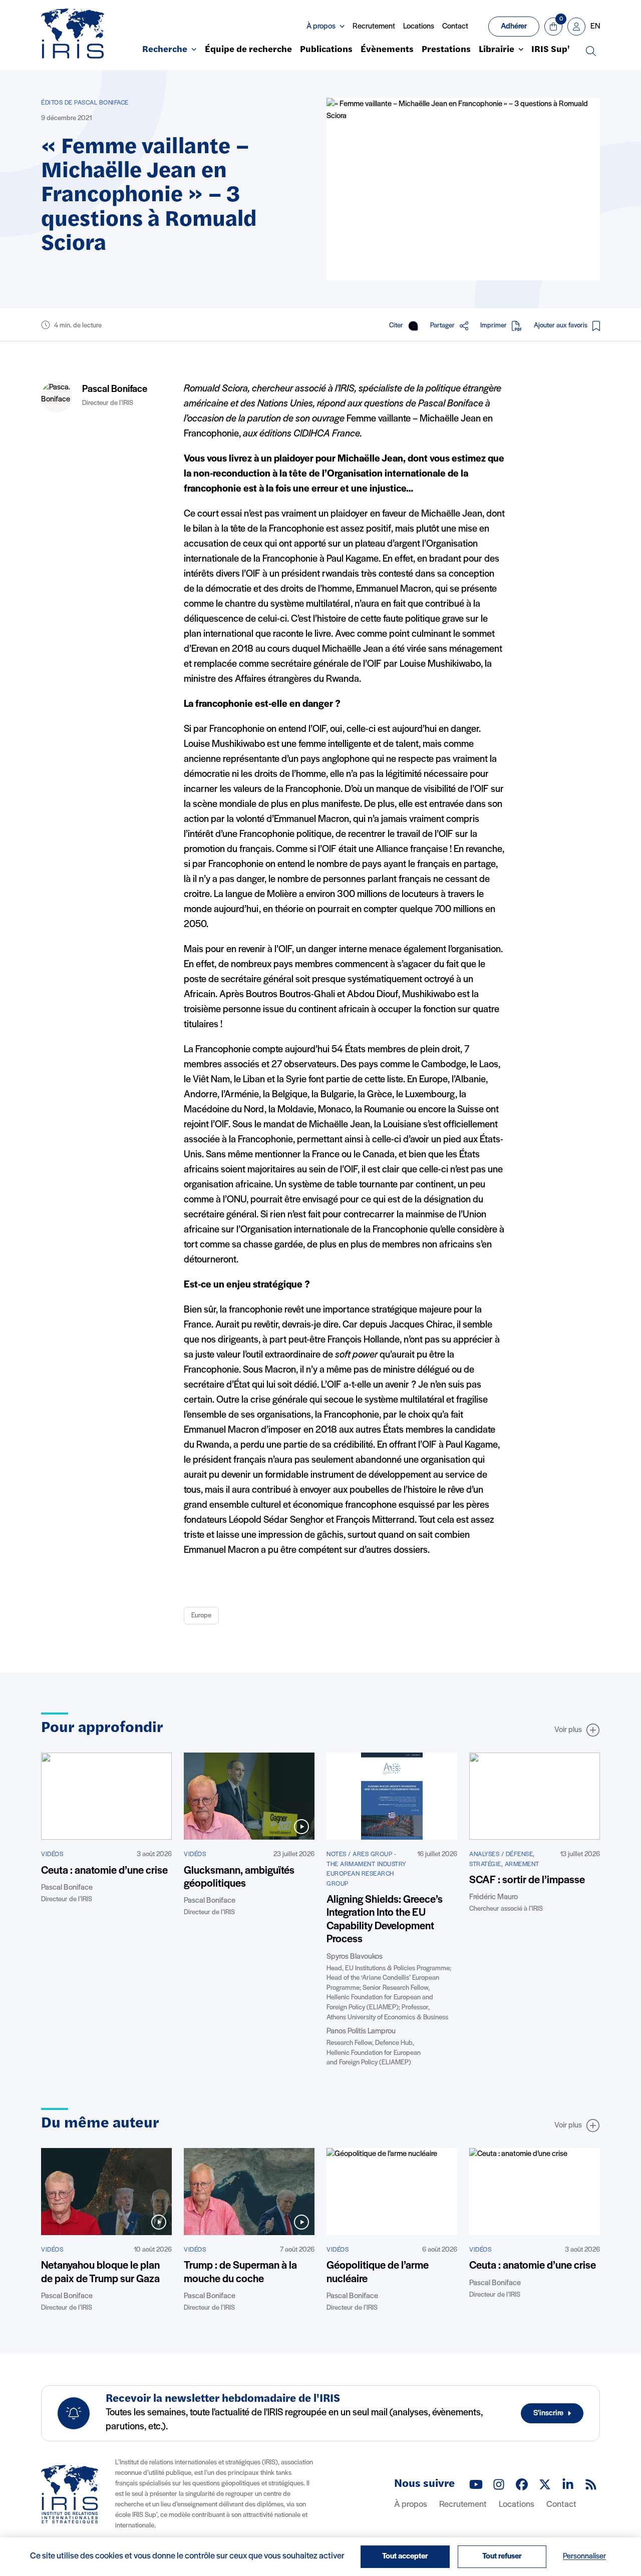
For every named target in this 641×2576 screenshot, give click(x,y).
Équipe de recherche (248, 50)
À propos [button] (321, 27)
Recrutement (374, 27)
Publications (326, 50)
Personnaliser (584, 2556)
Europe (201, 1616)
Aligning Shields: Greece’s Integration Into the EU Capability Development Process (385, 1920)
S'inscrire (548, 2413)
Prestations (446, 50)
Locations (419, 27)
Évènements (387, 50)
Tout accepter (405, 2556)
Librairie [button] (497, 50)
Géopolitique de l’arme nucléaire (378, 2272)
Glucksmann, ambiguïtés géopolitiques (239, 1877)
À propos (411, 2505)
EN (595, 27)
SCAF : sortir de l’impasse (527, 1880)
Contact (455, 27)
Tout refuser (502, 2556)
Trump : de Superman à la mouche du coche (240, 2272)
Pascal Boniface (115, 389)
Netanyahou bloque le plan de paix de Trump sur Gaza (100, 2272)
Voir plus (568, 1730)
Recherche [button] (165, 50)
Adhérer (514, 27)
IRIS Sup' (551, 50)
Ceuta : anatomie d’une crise (104, 1871)
